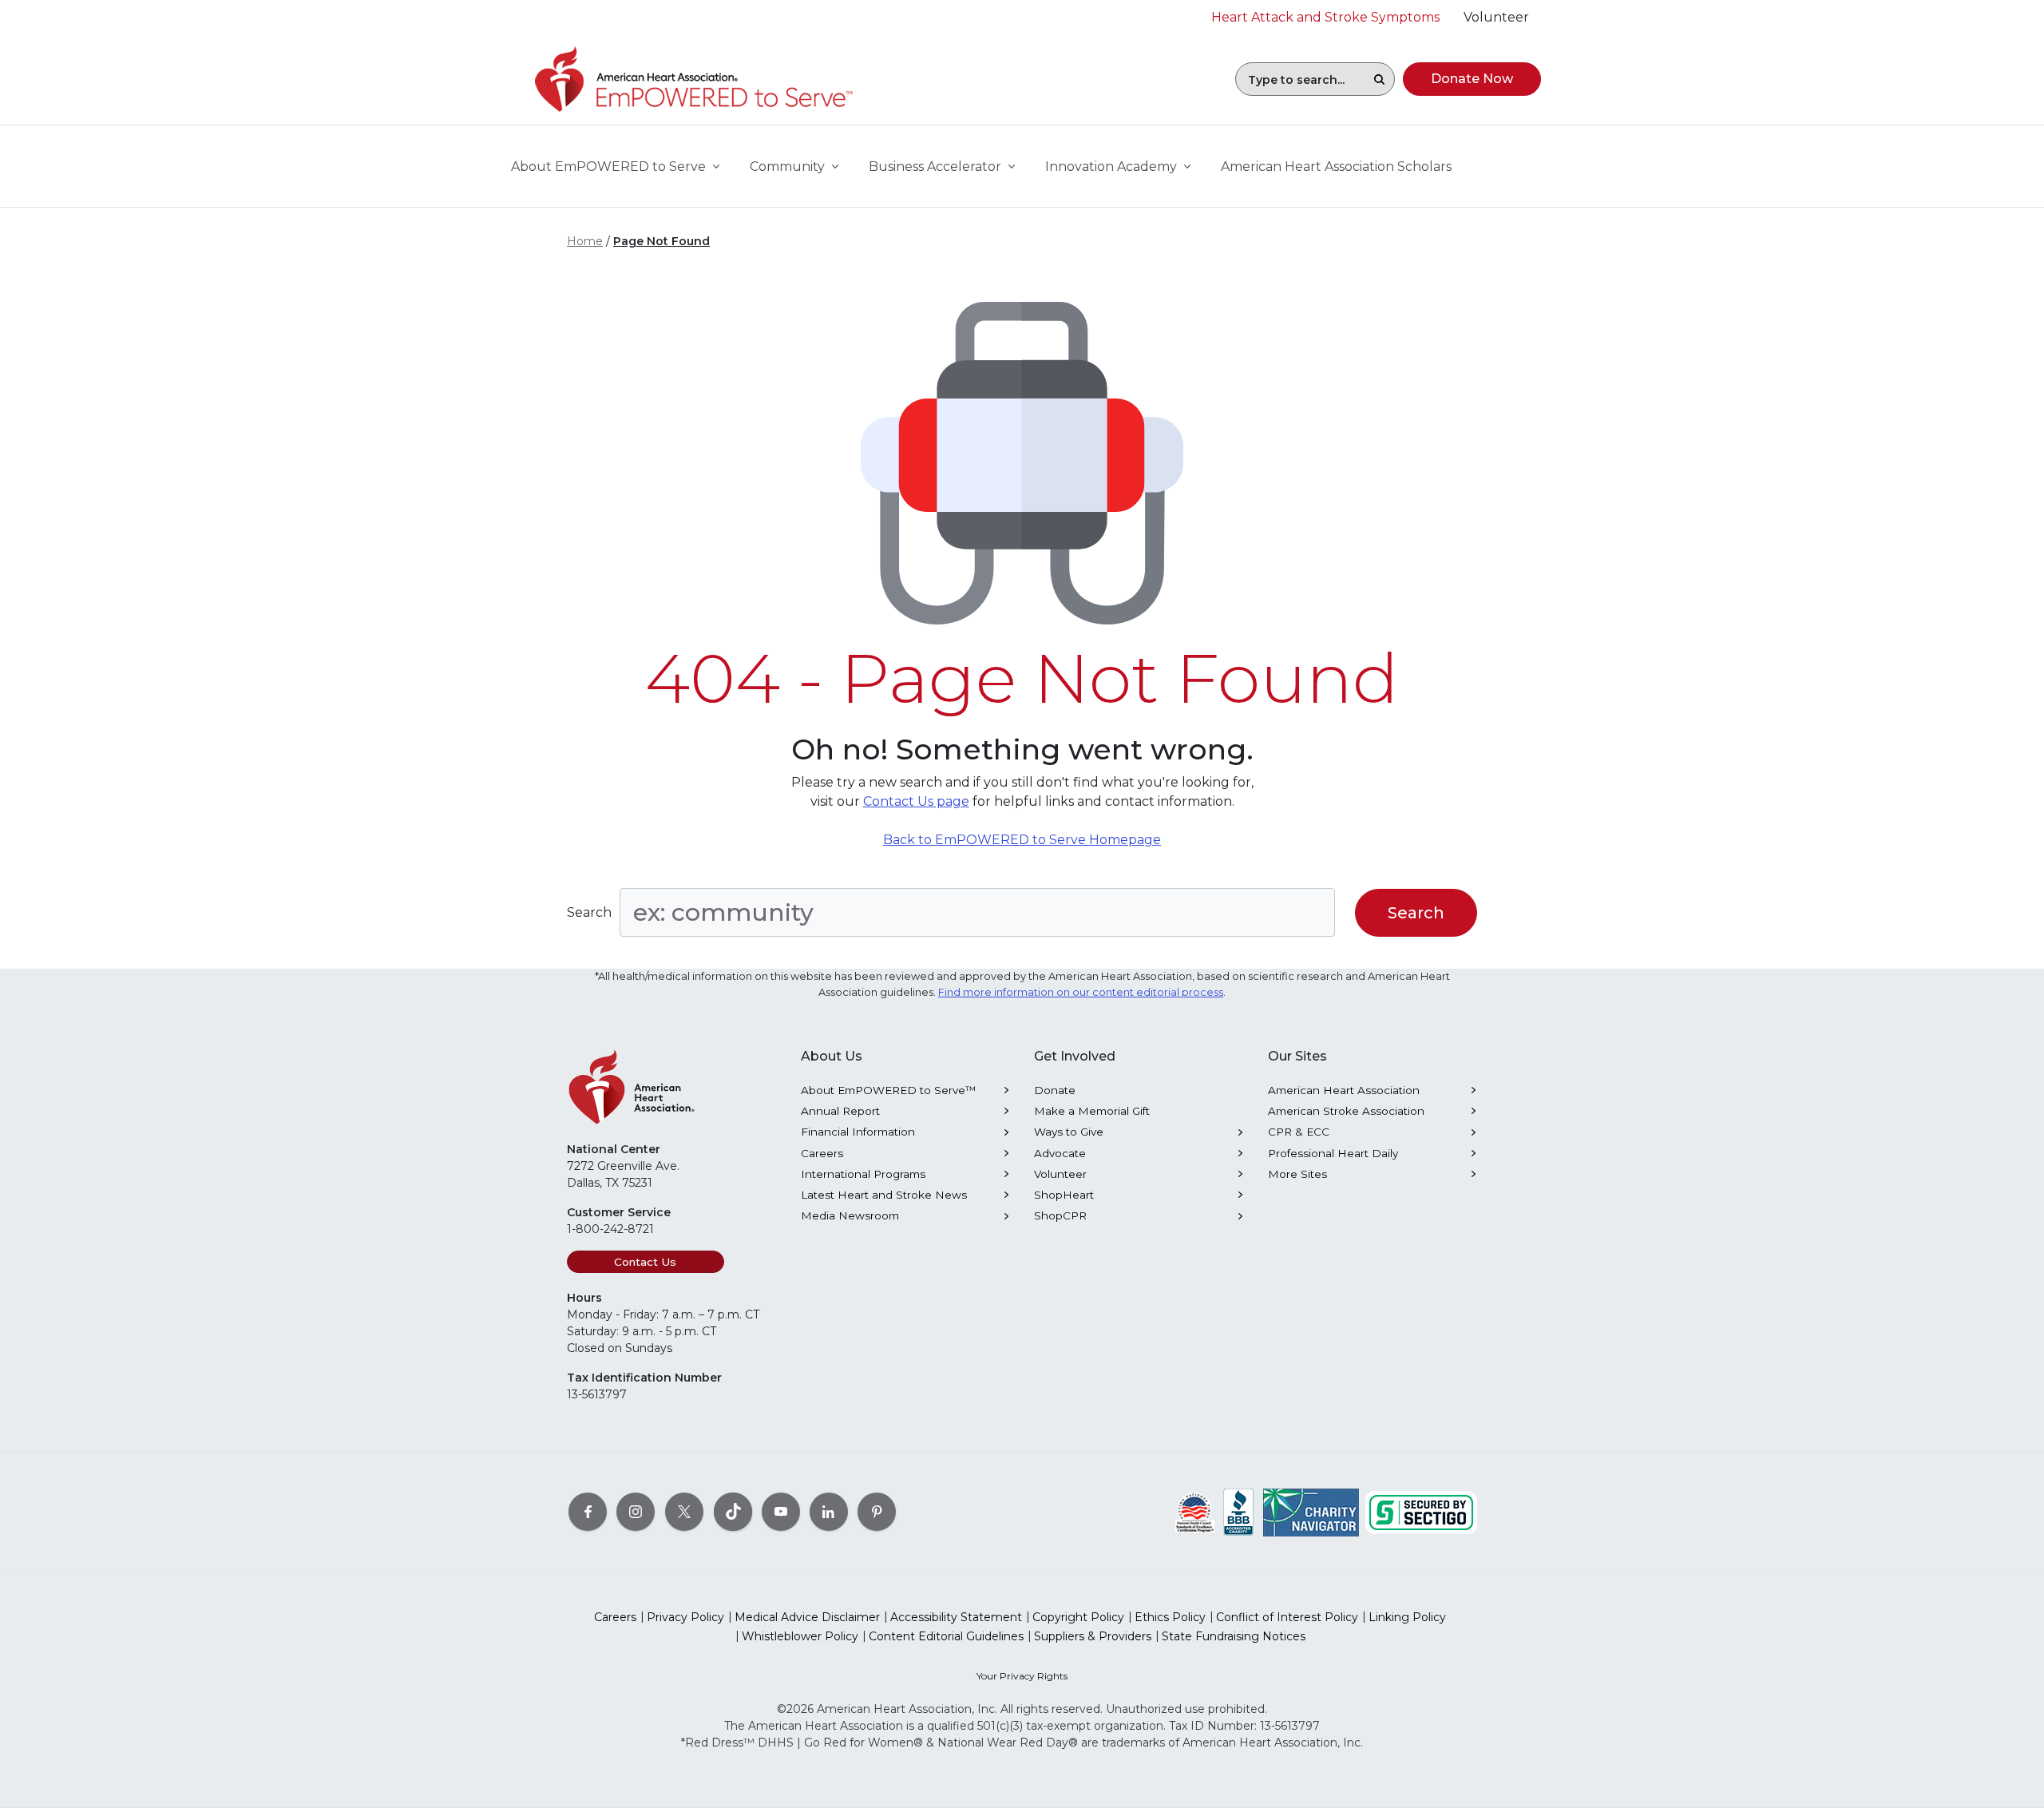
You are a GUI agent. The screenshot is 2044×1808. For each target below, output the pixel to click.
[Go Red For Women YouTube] (781, 1512)
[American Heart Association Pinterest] (877, 1512)
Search (589, 912)
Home (585, 241)
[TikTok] (733, 1512)
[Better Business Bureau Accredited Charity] (1239, 1512)
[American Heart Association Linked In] (829, 1512)
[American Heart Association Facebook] (588, 1512)
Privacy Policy (685, 1617)
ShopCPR (1060, 1215)
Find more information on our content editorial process (1081, 992)
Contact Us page (916, 801)
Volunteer (1060, 1174)
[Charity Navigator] (1311, 1512)
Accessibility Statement (956, 1617)
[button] (1379, 79)
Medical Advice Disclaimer (807, 1617)
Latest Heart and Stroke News (884, 1195)
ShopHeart (1064, 1195)
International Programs (863, 1174)
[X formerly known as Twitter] (684, 1512)
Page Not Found (662, 241)
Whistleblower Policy (800, 1636)
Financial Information (858, 1132)
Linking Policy (1407, 1617)
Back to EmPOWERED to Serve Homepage (1022, 840)
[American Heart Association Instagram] (636, 1512)
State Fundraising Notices (1234, 1636)
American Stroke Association (1346, 1111)
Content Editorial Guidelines (946, 1636)
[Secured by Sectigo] (1421, 1512)
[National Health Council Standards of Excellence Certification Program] (1195, 1512)
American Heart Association (1344, 1090)
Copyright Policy (1078, 1617)
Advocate (1060, 1153)
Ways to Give (1069, 1132)
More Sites (1297, 1174)
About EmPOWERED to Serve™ (889, 1090)
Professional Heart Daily (1333, 1153)
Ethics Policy (1170, 1617)
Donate (1055, 1090)
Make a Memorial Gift (1092, 1111)
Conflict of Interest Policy (1287, 1617)
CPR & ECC (1299, 1132)
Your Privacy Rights (1022, 1676)
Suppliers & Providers (1093, 1636)
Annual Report (840, 1111)
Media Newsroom (850, 1215)
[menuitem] (1336, 167)
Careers (822, 1153)
